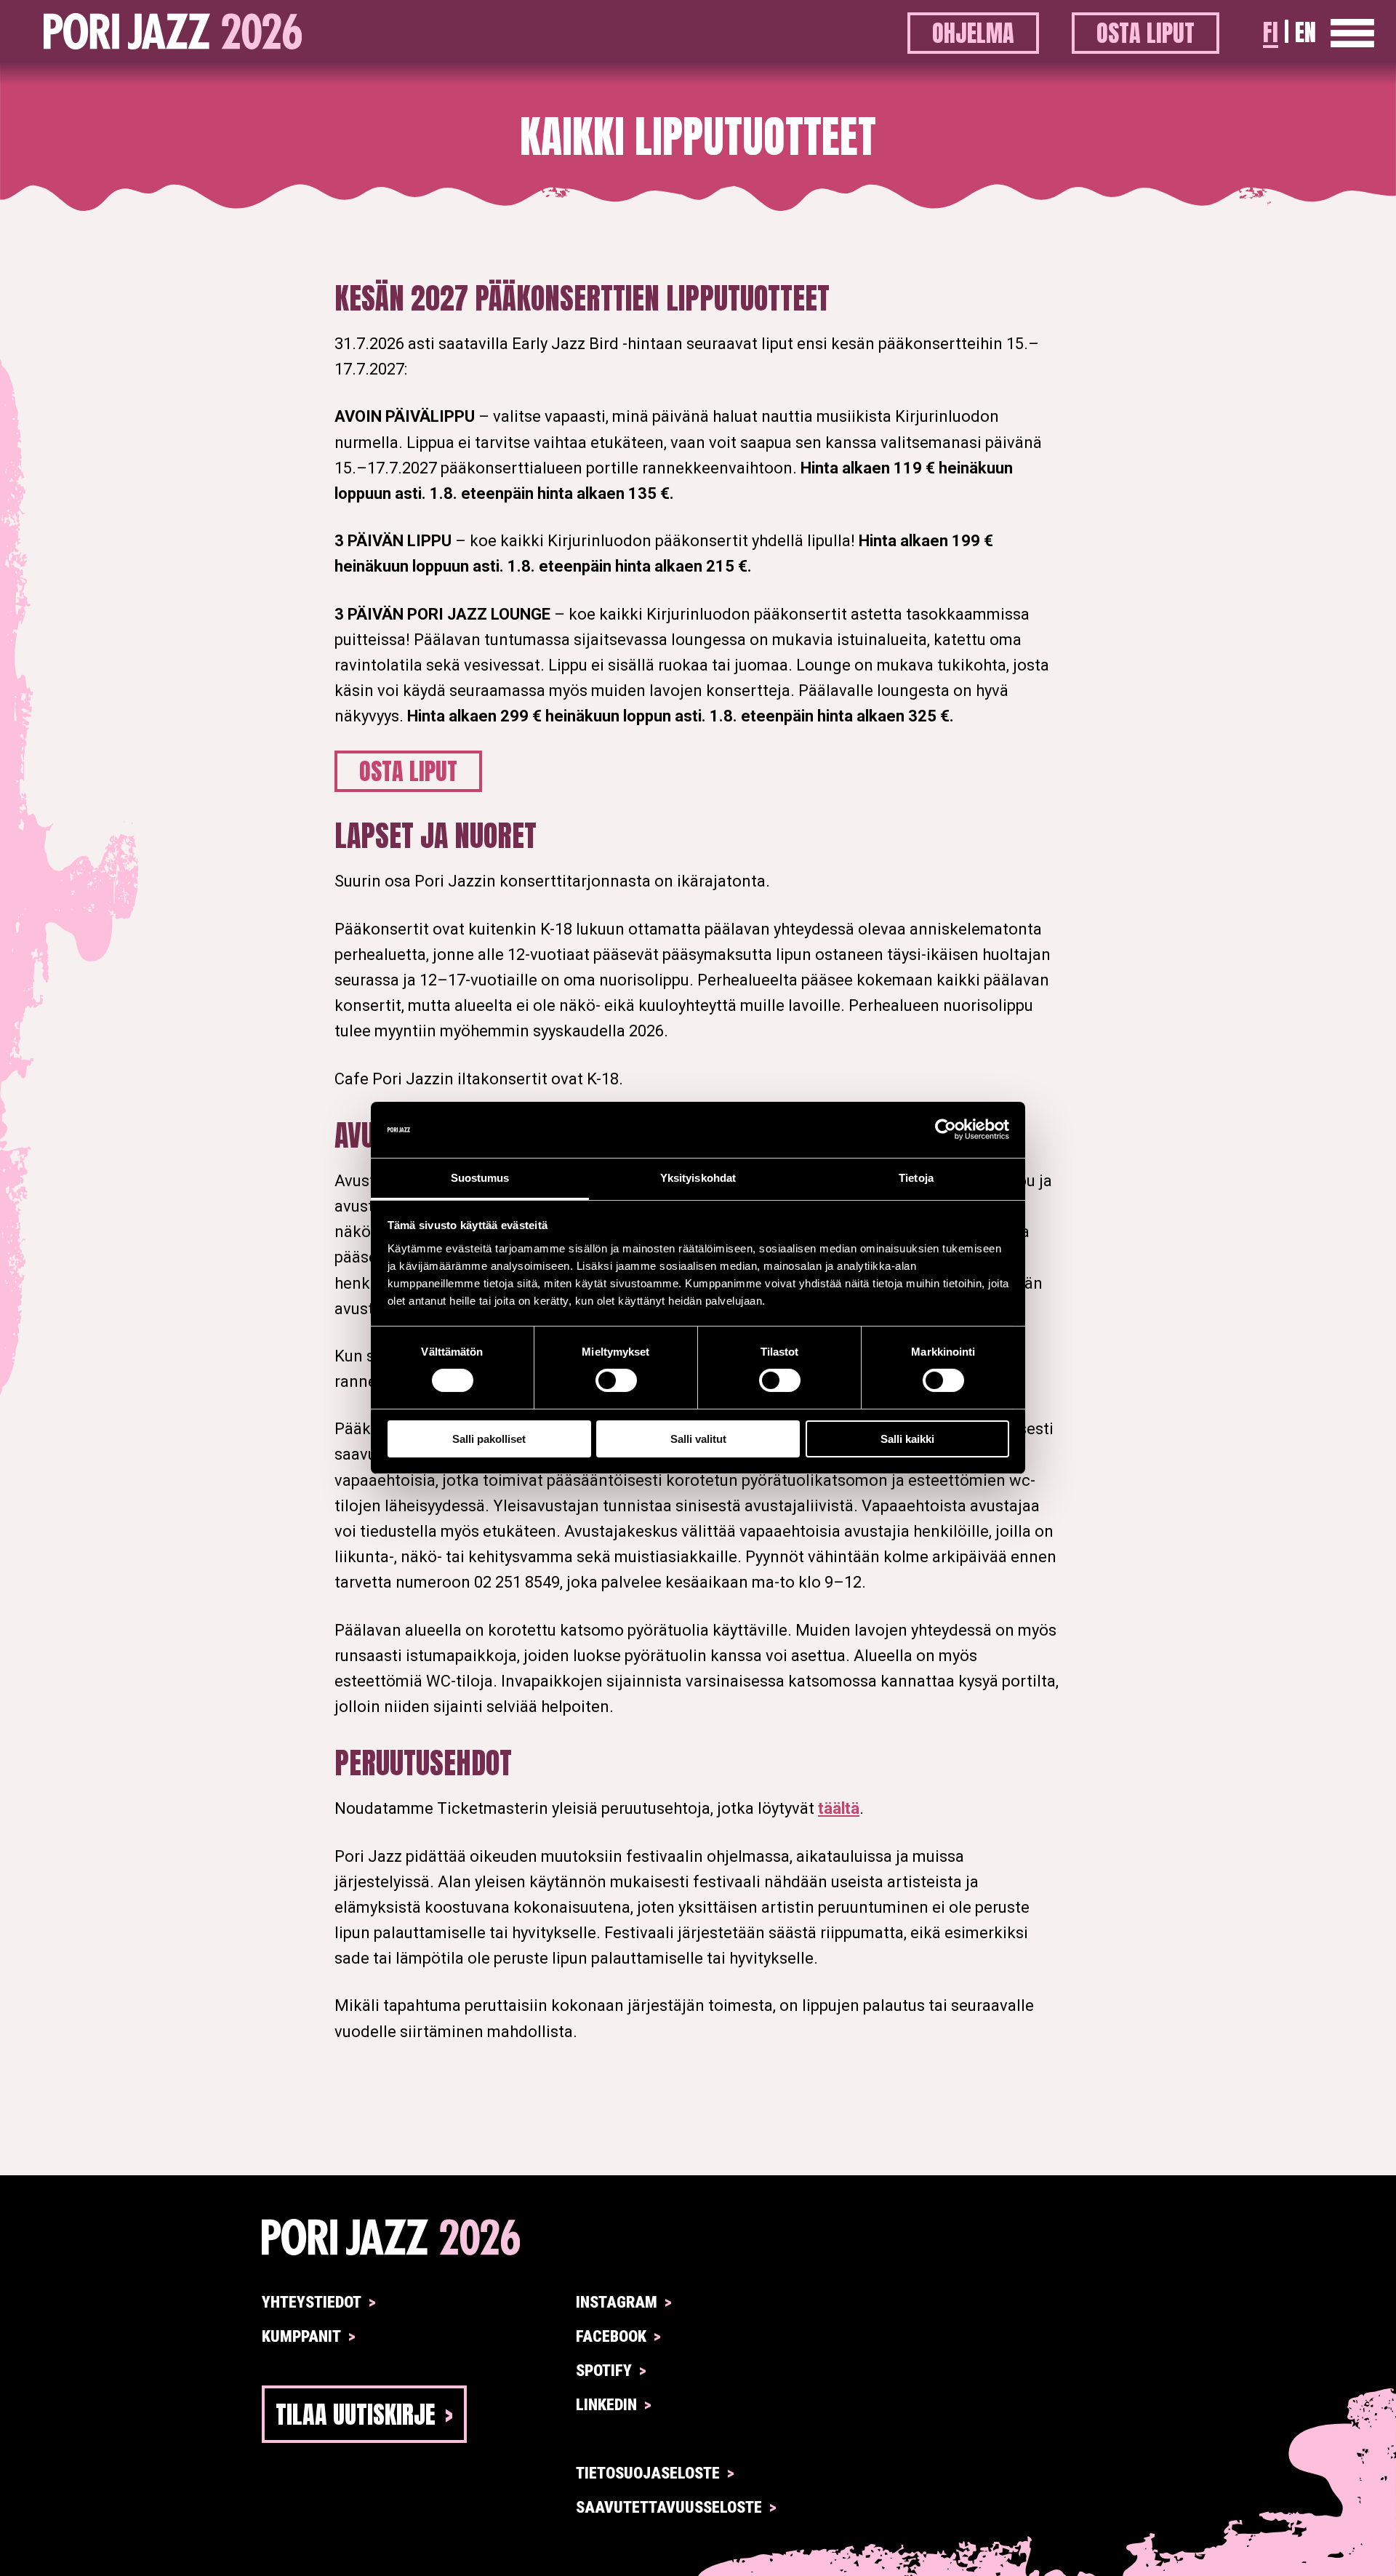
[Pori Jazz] (698, 2237)
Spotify (604, 2371)
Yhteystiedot (312, 2302)
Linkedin (606, 2405)
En (1305, 32)
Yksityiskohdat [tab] (698, 1178)
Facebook (611, 2336)
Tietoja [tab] (916, 1178)
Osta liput (1146, 33)
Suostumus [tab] (480, 1178)
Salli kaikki (907, 1439)
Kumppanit (301, 2336)
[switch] (616, 1380)
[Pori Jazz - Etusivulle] (173, 33)
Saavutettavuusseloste (669, 2507)
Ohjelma (973, 33)
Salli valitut (698, 1439)
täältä (839, 1808)
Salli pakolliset (489, 1439)
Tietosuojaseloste (648, 2473)
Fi (1271, 32)
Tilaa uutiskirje (356, 2414)
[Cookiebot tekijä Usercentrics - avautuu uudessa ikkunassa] (946, 1129)
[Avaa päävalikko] (1352, 33)
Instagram (617, 2302)
